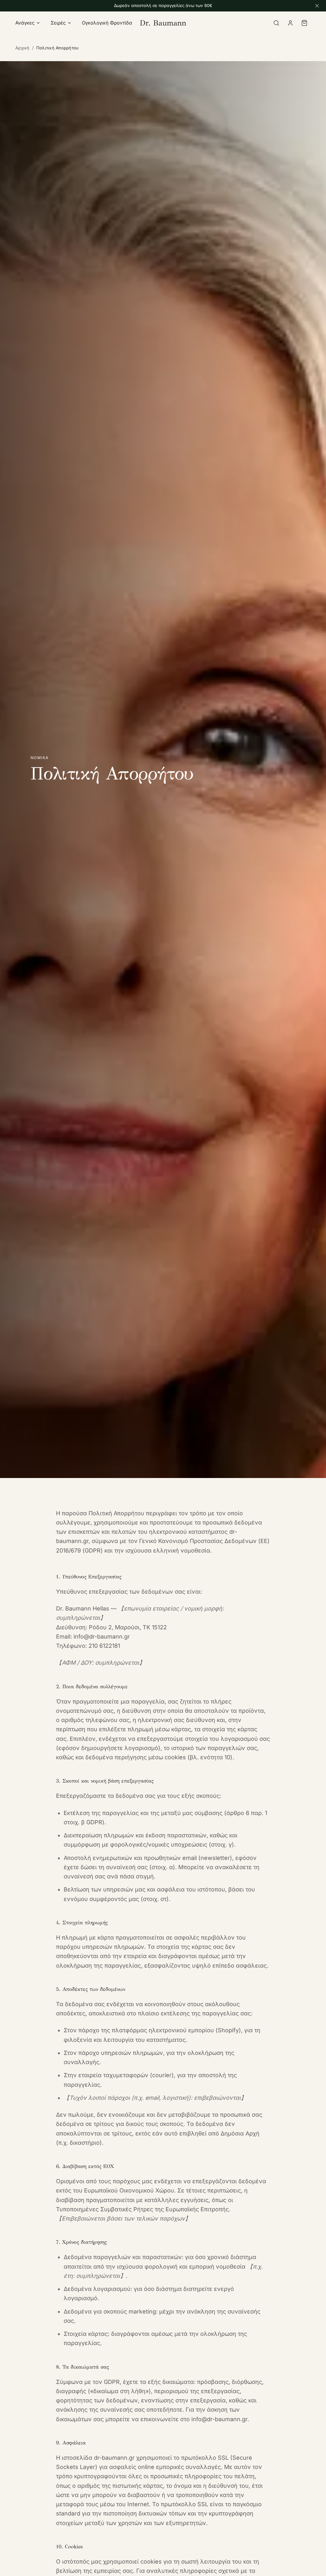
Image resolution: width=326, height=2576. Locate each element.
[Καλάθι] (304, 23)
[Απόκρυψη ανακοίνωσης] (317, 6)
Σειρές (58, 23)
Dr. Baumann (163, 23)
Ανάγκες (25, 23)
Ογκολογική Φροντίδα (107, 23)
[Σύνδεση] (290, 23)
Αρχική (22, 48)
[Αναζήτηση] (276, 23)
